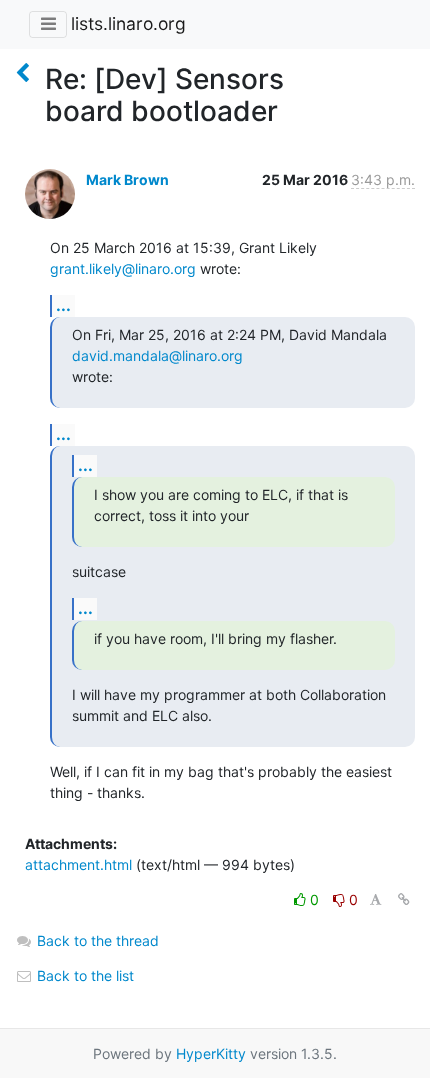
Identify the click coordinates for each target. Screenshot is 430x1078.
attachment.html (78, 864)
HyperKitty (211, 1053)
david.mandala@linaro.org (157, 355)
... (63, 305)
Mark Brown (127, 179)
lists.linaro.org (128, 23)
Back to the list (83, 975)
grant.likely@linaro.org (123, 268)
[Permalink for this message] (404, 899)
